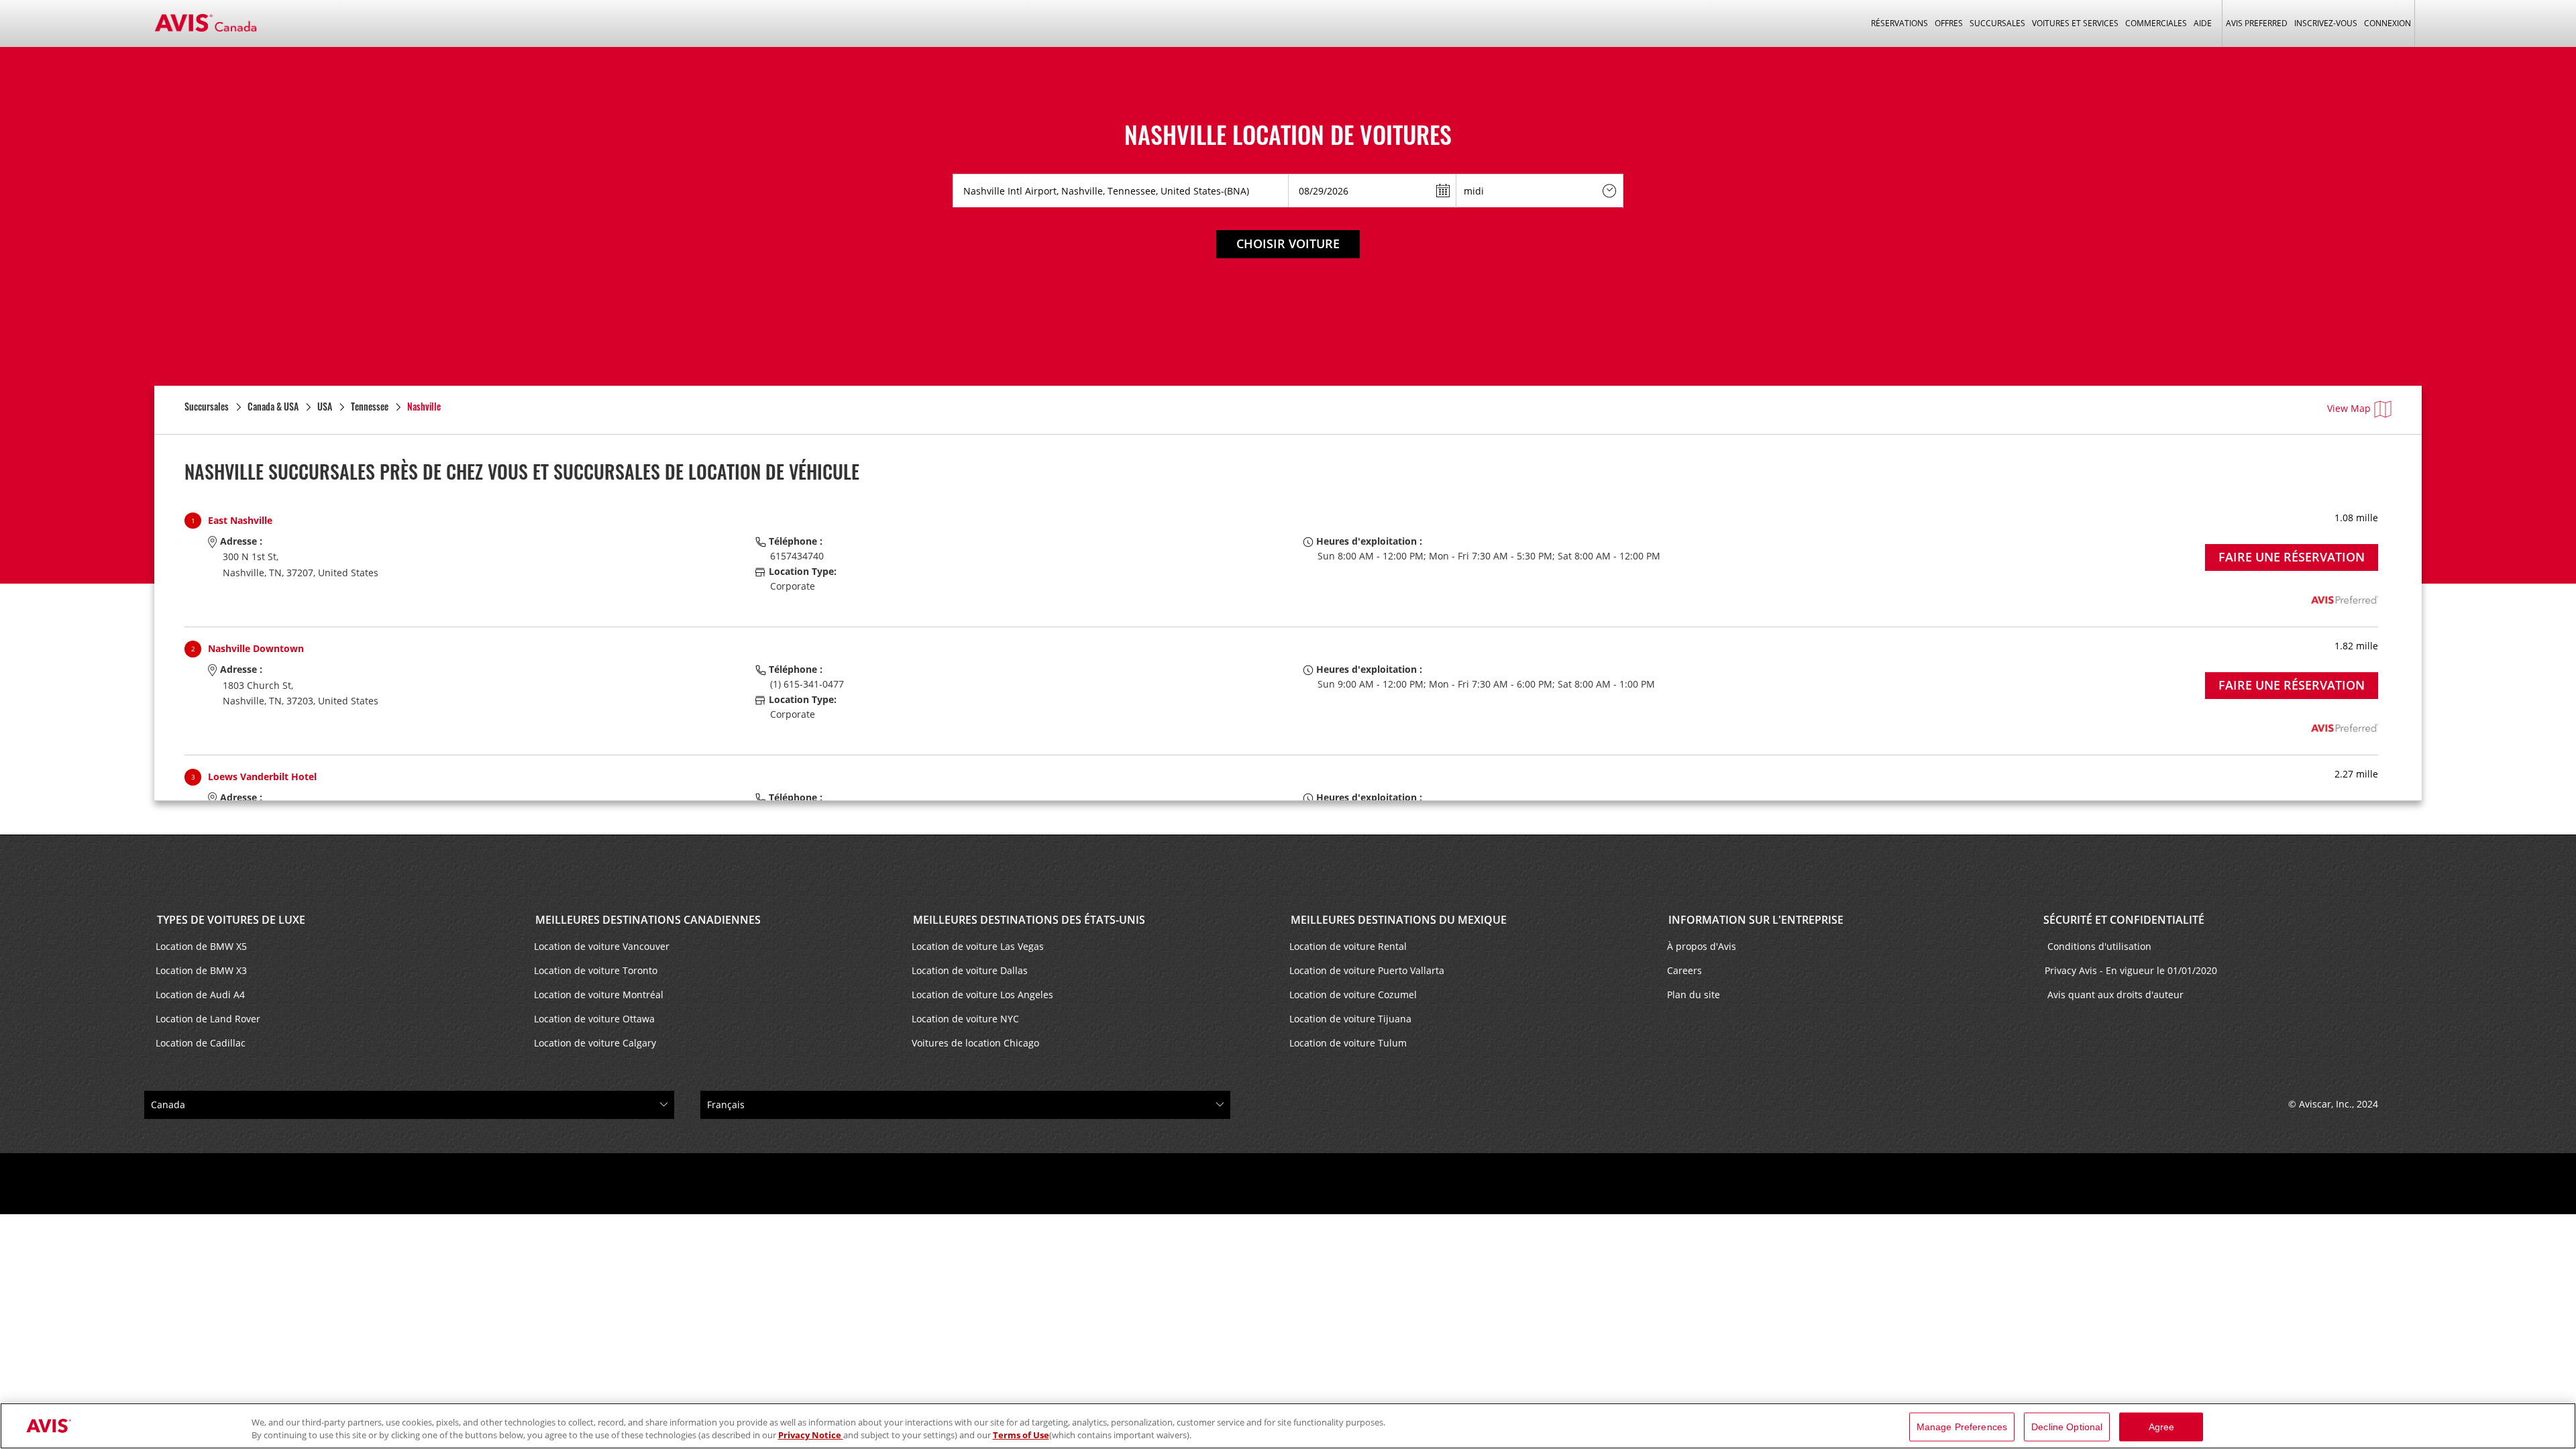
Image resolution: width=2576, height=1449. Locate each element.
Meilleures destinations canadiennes (647, 920)
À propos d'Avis (1702, 946)
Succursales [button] (1997, 23)
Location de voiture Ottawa (594, 1019)
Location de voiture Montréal (599, 995)
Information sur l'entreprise (1755, 920)
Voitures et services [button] (2075, 23)
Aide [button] (2203, 23)
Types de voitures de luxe (230, 920)
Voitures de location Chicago (975, 1043)
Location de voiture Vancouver (602, 946)
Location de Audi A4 (200, 995)
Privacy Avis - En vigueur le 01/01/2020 (2132, 970)
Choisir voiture (1288, 244)
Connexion (2387, 23)
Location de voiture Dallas (970, 970)
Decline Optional (2067, 1427)
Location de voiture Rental (1348, 946)
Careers (1684, 970)
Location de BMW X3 (201, 970)
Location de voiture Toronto (596, 970)
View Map (2349, 408)
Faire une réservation (2292, 557)
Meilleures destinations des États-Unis (1028, 920)
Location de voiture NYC (965, 1019)
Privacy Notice (811, 1435)
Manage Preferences (1962, 1427)
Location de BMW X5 (201, 946)
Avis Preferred (2257, 23)
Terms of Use (1021, 1435)
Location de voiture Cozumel (1353, 995)
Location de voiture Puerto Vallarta (1367, 970)
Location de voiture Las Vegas (978, 946)
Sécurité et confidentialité (2124, 920)
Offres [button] (1949, 23)
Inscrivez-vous (2326, 23)
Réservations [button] (1899, 23)
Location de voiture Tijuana (1350, 1019)
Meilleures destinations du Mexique (1397, 920)
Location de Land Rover (208, 1019)
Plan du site (1694, 995)
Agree (2162, 1427)
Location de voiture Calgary (595, 1043)
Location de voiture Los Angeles (982, 995)
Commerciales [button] (2156, 23)
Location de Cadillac (201, 1043)
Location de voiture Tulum (1348, 1043)
